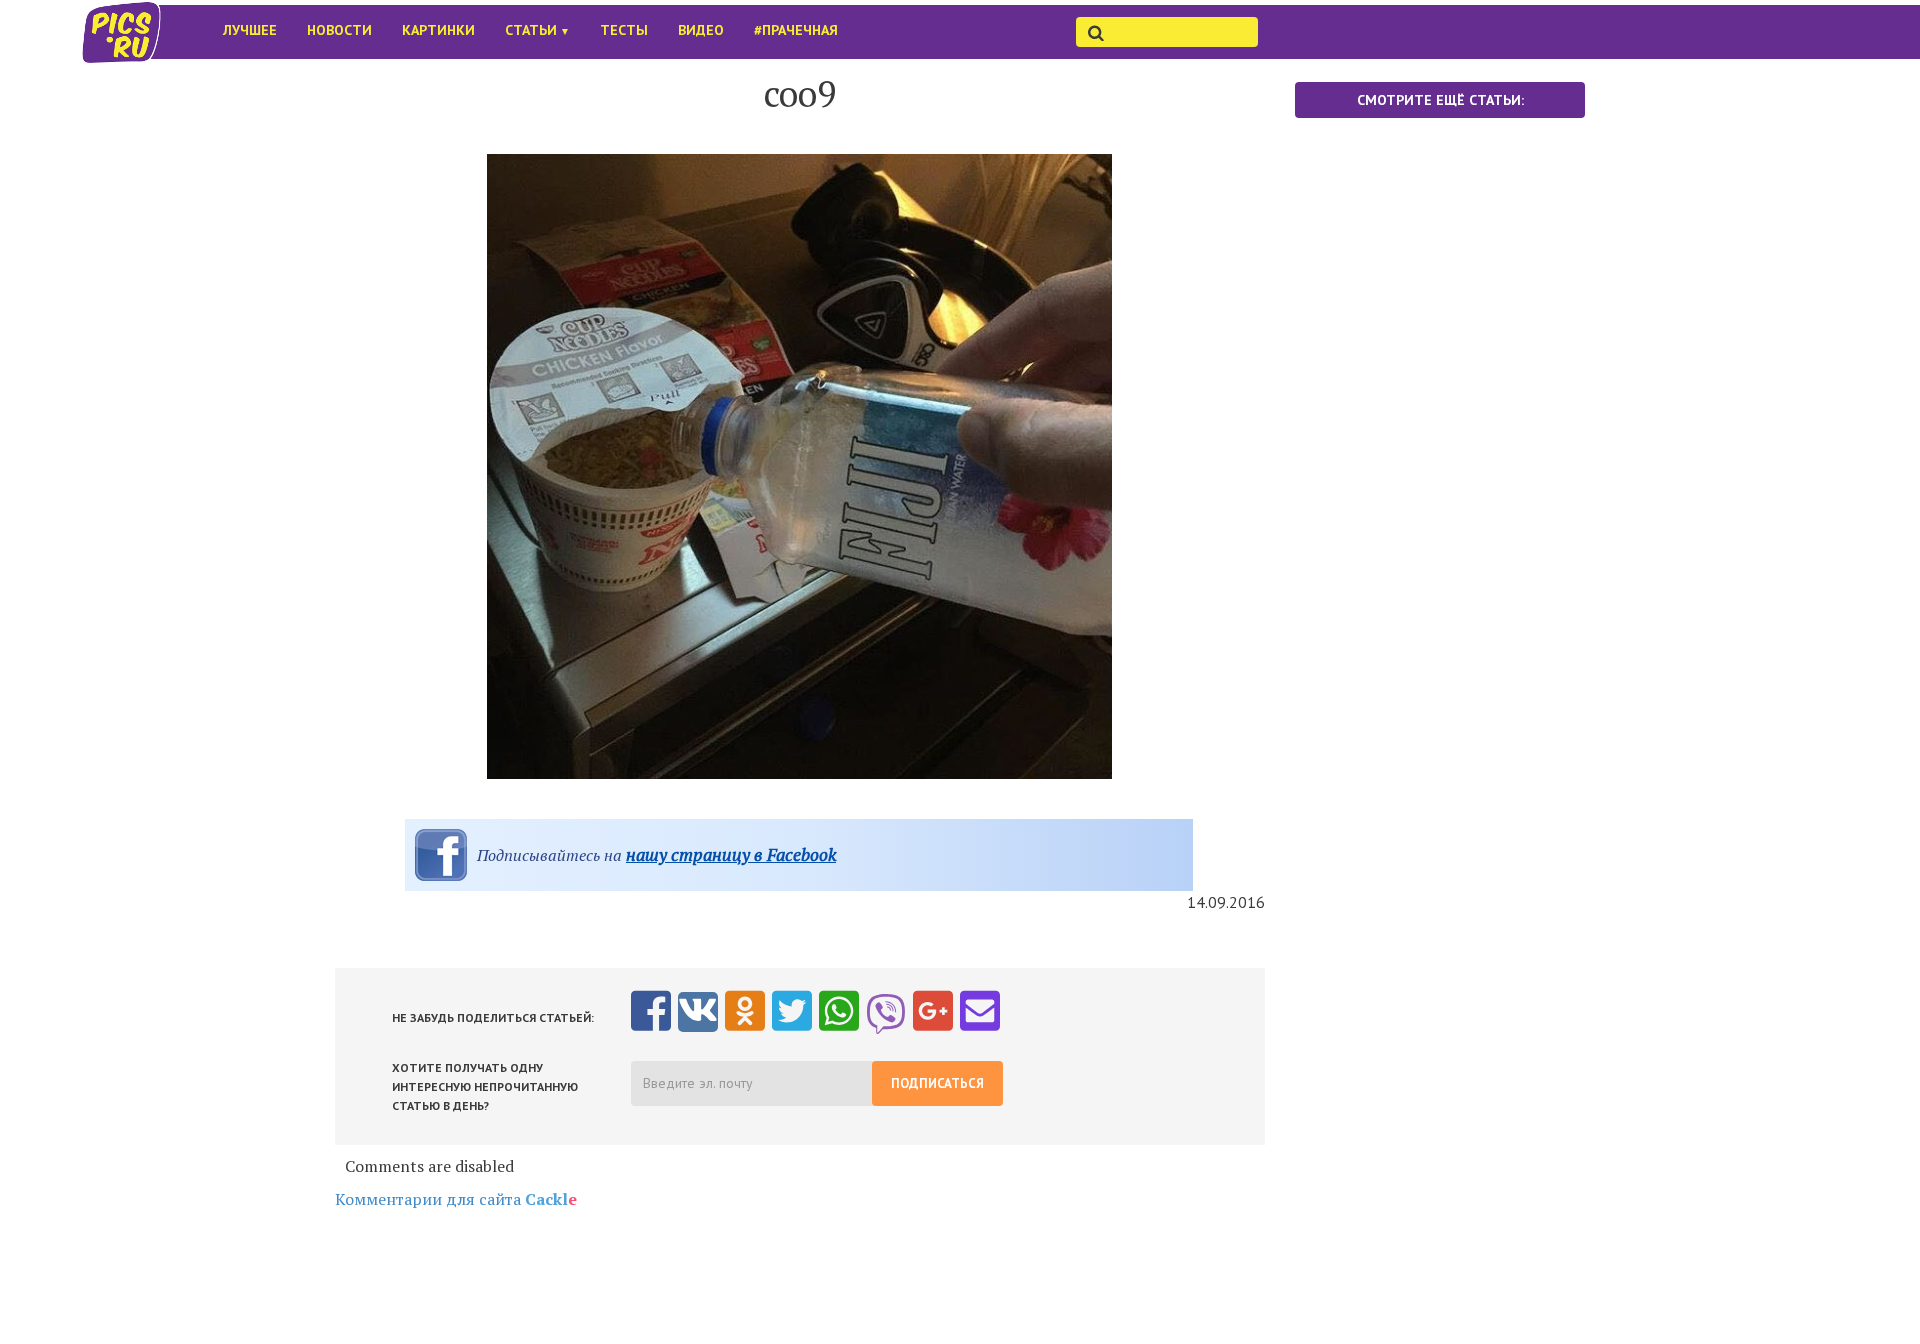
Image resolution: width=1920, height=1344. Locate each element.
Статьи (537, 30)
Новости (339, 30)
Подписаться (937, 1083)
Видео (701, 30)
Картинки (438, 30)
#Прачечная (796, 30)
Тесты (624, 30)
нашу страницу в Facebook (731, 854)
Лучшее (250, 30)
